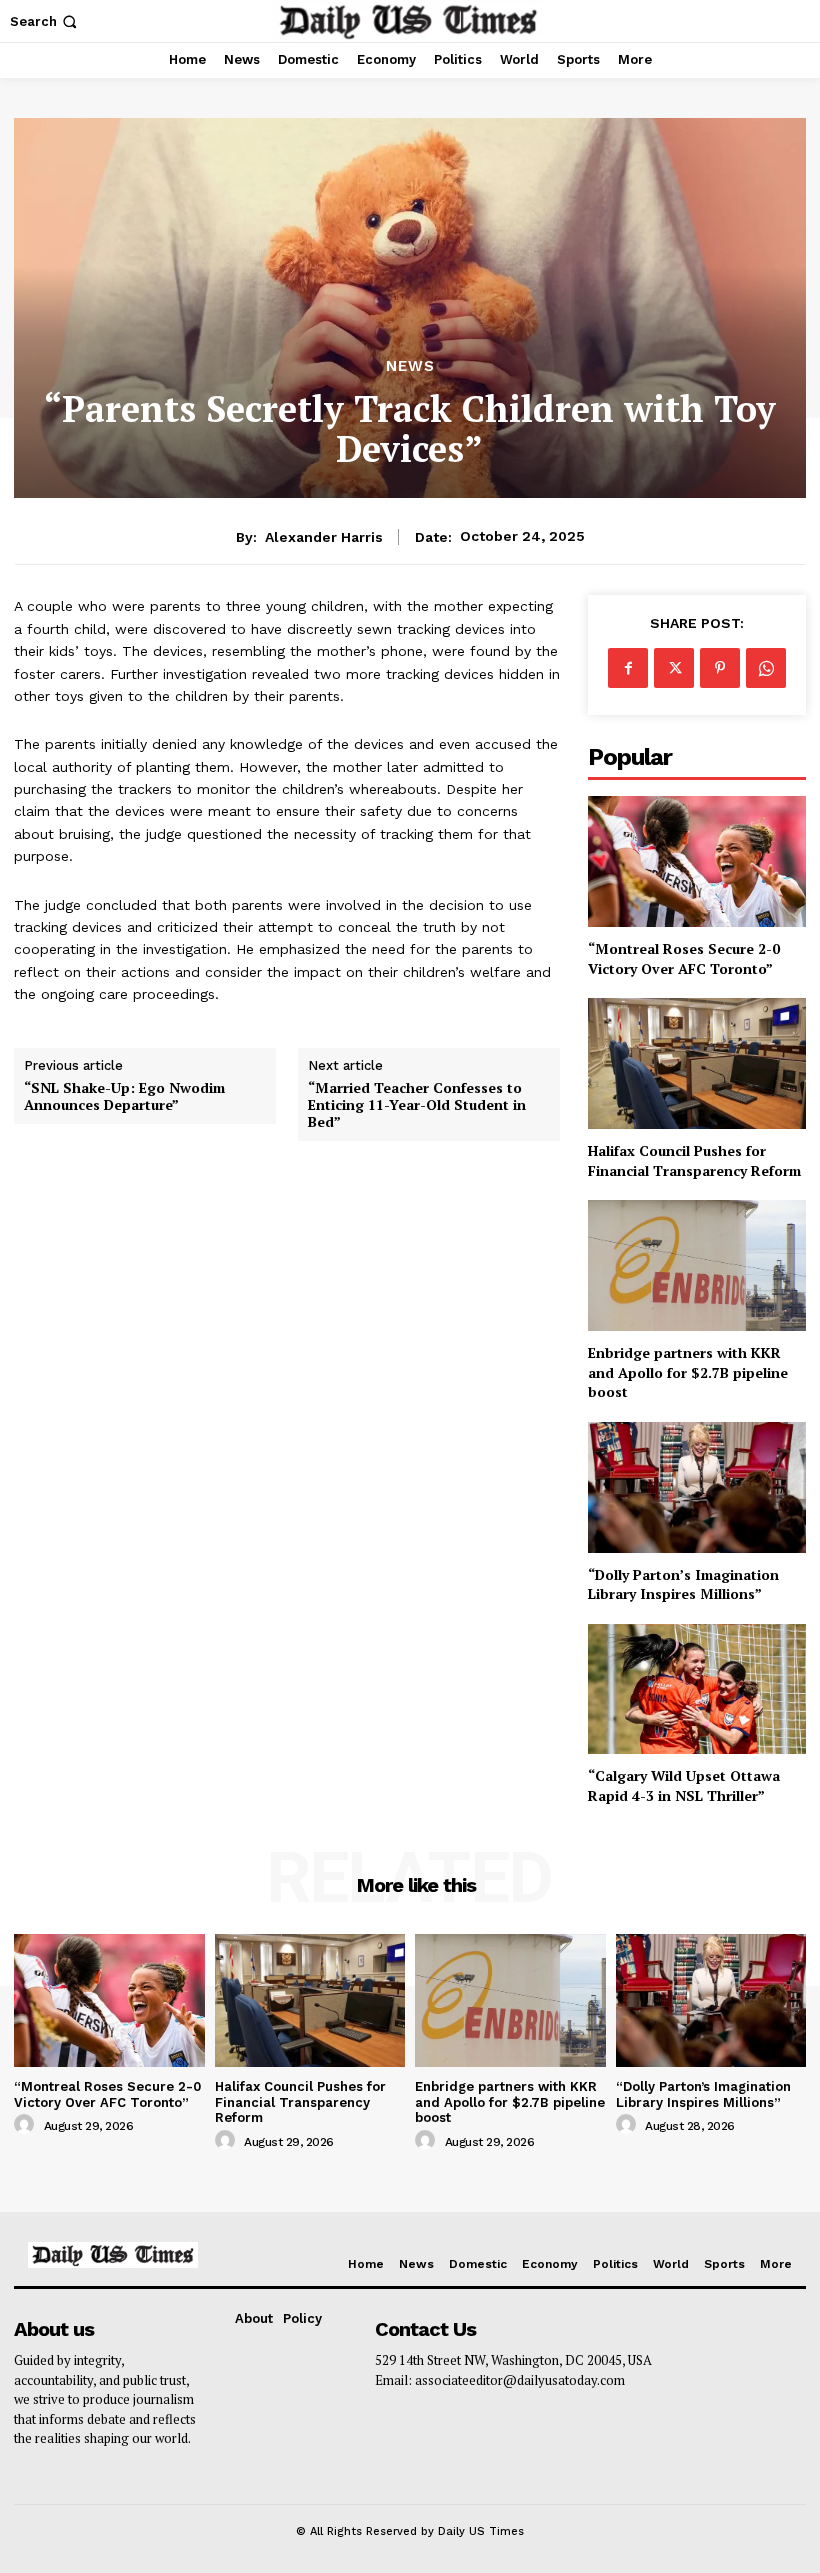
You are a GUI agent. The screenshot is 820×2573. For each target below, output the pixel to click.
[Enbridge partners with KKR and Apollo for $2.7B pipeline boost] (697, 1265)
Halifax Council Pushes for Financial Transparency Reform (694, 1160)
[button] (45, 21)
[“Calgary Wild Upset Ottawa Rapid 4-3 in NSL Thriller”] (697, 1689)
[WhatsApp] (766, 668)
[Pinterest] (720, 668)
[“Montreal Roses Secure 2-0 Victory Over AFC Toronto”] (697, 861)
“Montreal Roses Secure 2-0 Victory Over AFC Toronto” (684, 958)
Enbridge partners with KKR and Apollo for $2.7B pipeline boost (688, 1372)
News (410, 366)
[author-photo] (27, 2125)
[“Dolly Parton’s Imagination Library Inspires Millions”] (697, 1487)
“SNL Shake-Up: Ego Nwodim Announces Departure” (124, 1097)
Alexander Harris (324, 537)
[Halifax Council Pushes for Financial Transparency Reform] (697, 1063)
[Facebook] (628, 668)
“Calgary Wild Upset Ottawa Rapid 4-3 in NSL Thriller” (684, 1785)
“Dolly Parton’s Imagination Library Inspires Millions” (683, 1584)
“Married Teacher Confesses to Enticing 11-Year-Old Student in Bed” (417, 1105)
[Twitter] (674, 668)
